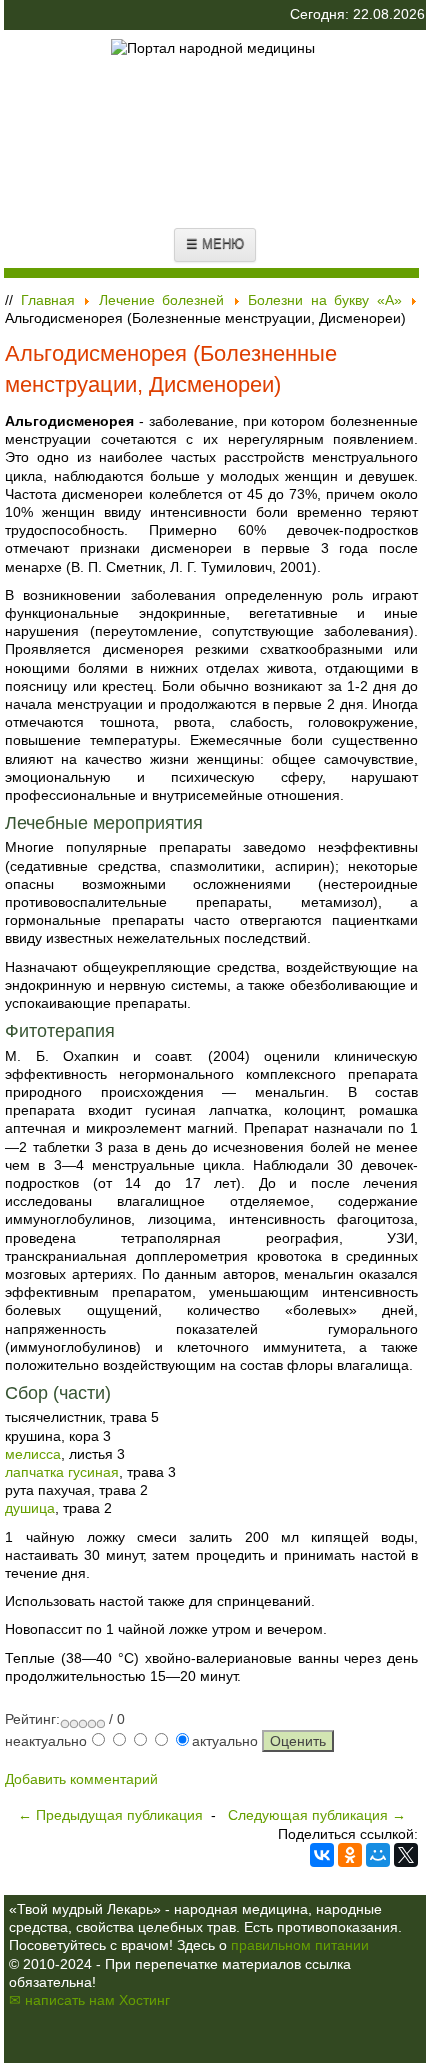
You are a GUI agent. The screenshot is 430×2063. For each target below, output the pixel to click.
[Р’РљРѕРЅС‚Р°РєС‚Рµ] (322, 1855)
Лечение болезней (162, 300)
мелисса (33, 1454)
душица (30, 1508)
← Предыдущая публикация (110, 1815)
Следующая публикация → (317, 1815)
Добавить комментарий (81, 1779)
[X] (406, 1855)
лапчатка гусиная (62, 1472)
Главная (48, 300)
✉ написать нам (62, 2000)
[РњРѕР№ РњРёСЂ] (378, 1855)
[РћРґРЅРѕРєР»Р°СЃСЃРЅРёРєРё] (350, 1855)
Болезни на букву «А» (325, 300)
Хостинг (144, 2000)
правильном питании (300, 1945)
